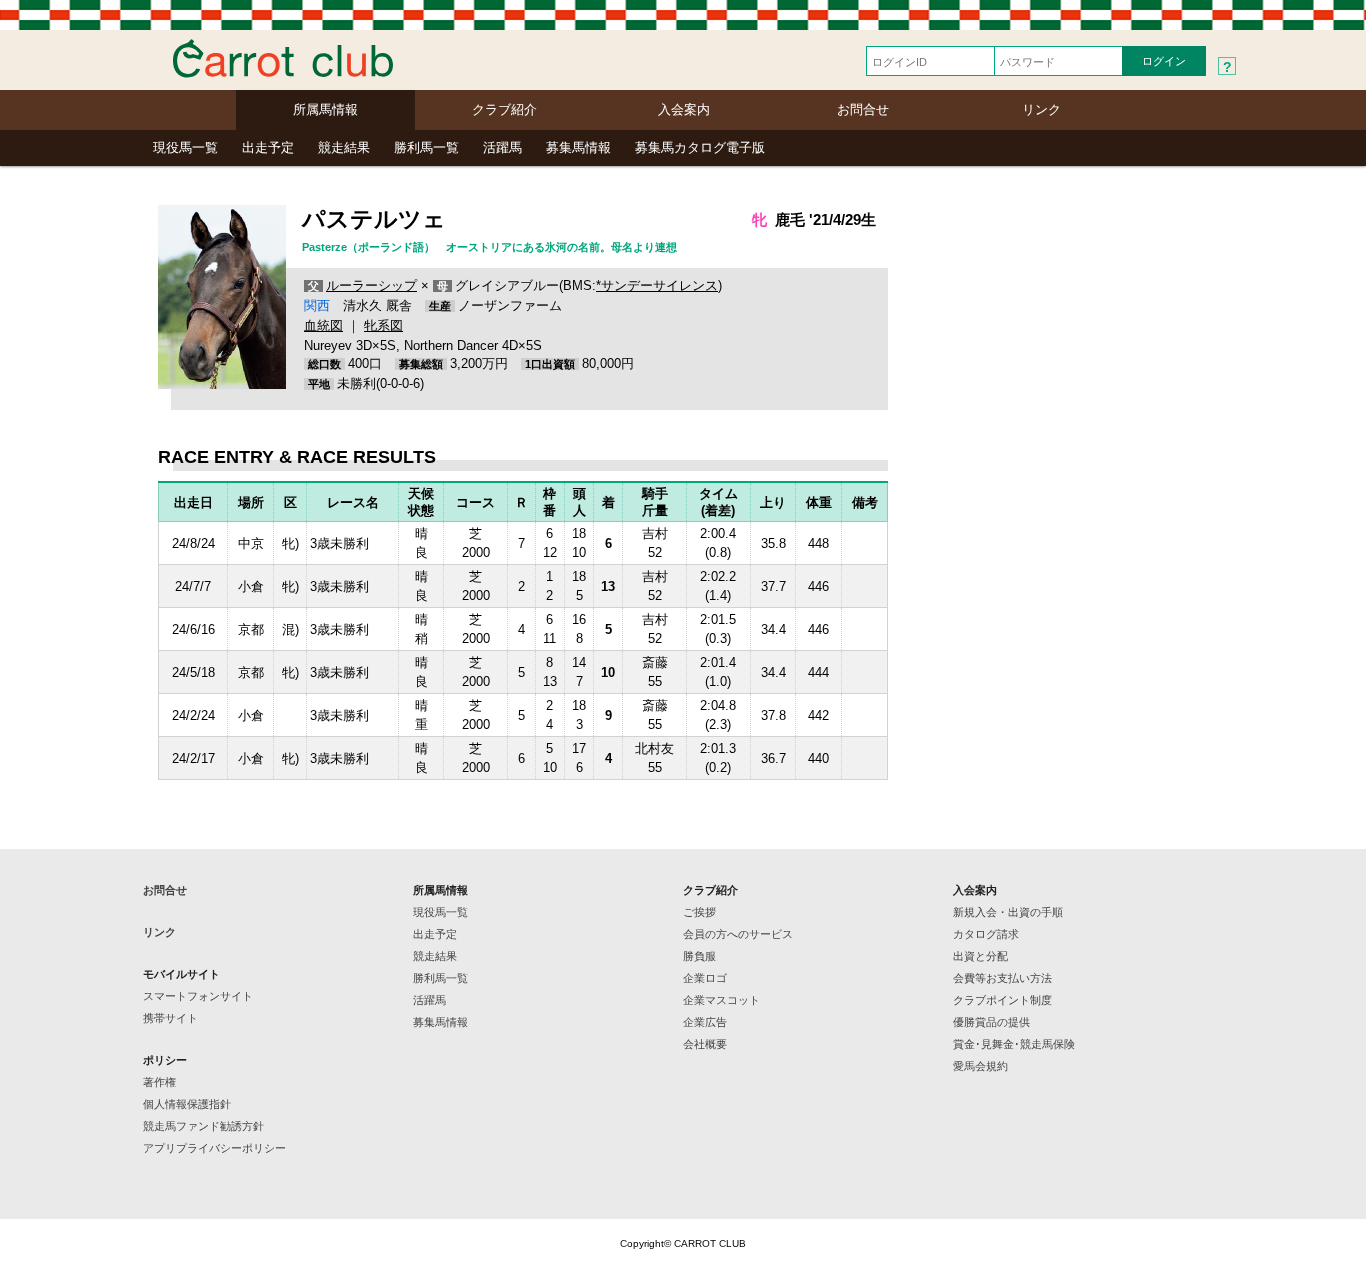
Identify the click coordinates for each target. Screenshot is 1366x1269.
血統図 (323, 325)
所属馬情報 (325, 109)
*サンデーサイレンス (657, 285)
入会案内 (684, 109)
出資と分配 (980, 956)
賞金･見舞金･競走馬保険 (1014, 1044)
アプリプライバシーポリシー (214, 1148)
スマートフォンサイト (198, 996)
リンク (1041, 109)
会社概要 (705, 1044)
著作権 (159, 1082)
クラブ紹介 (504, 109)
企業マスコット (721, 1000)
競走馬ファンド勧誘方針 (203, 1126)
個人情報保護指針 (187, 1104)
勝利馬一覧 (426, 147)
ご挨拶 (699, 912)
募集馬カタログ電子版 (700, 147)
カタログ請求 (986, 934)
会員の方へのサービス (738, 934)
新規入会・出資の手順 (1008, 912)
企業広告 (705, 1022)
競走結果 (344, 147)
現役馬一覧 (185, 147)
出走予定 (268, 147)
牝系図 (383, 325)
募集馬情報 (578, 147)
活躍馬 (502, 147)
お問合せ (863, 109)
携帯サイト (170, 1018)
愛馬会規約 (980, 1066)
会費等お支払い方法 (1002, 978)
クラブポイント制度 (1002, 1000)
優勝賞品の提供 (991, 1022)
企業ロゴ (705, 978)
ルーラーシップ (371, 285)
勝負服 (699, 956)
